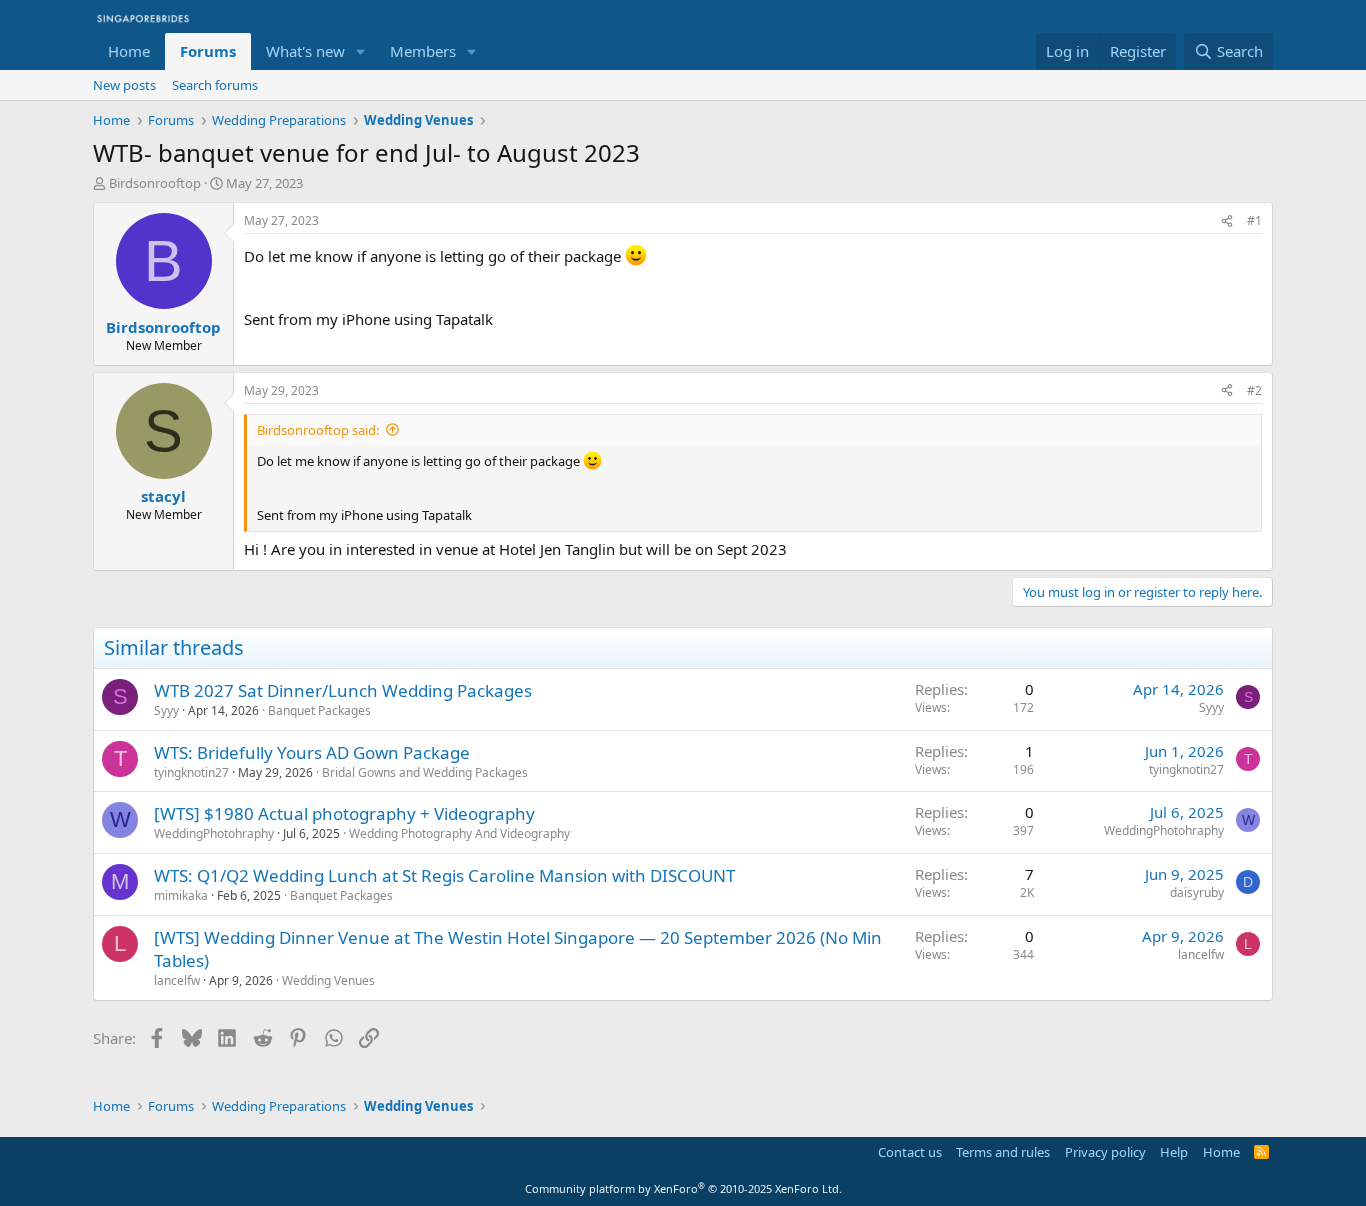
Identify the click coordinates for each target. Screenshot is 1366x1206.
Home (129, 51)
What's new (305, 51)
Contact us (910, 1152)
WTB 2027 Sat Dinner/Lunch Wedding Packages (343, 690)
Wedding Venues (328, 980)
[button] (361, 51)
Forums (208, 51)
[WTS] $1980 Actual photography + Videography (344, 813)
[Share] (1227, 221)
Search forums (215, 85)
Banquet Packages (319, 710)
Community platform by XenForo (683, 1188)
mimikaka (181, 895)
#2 (1254, 390)
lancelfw (177, 980)
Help (1174, 1152)
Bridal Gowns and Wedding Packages (425, 772)
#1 (1254, 220)
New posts (124, 85)
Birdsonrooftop (155, 183)
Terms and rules (1003, 1152)
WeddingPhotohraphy (214, 833)
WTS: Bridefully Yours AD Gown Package (312, 752)
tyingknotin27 (191, 772)
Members (423, 51)
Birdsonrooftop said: (318, 430)
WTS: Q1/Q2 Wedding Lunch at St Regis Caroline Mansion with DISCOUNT (444, 875)
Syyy (166, 710)
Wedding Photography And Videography (459, 833)
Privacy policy (1105, 1152)
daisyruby (1197, 892)
